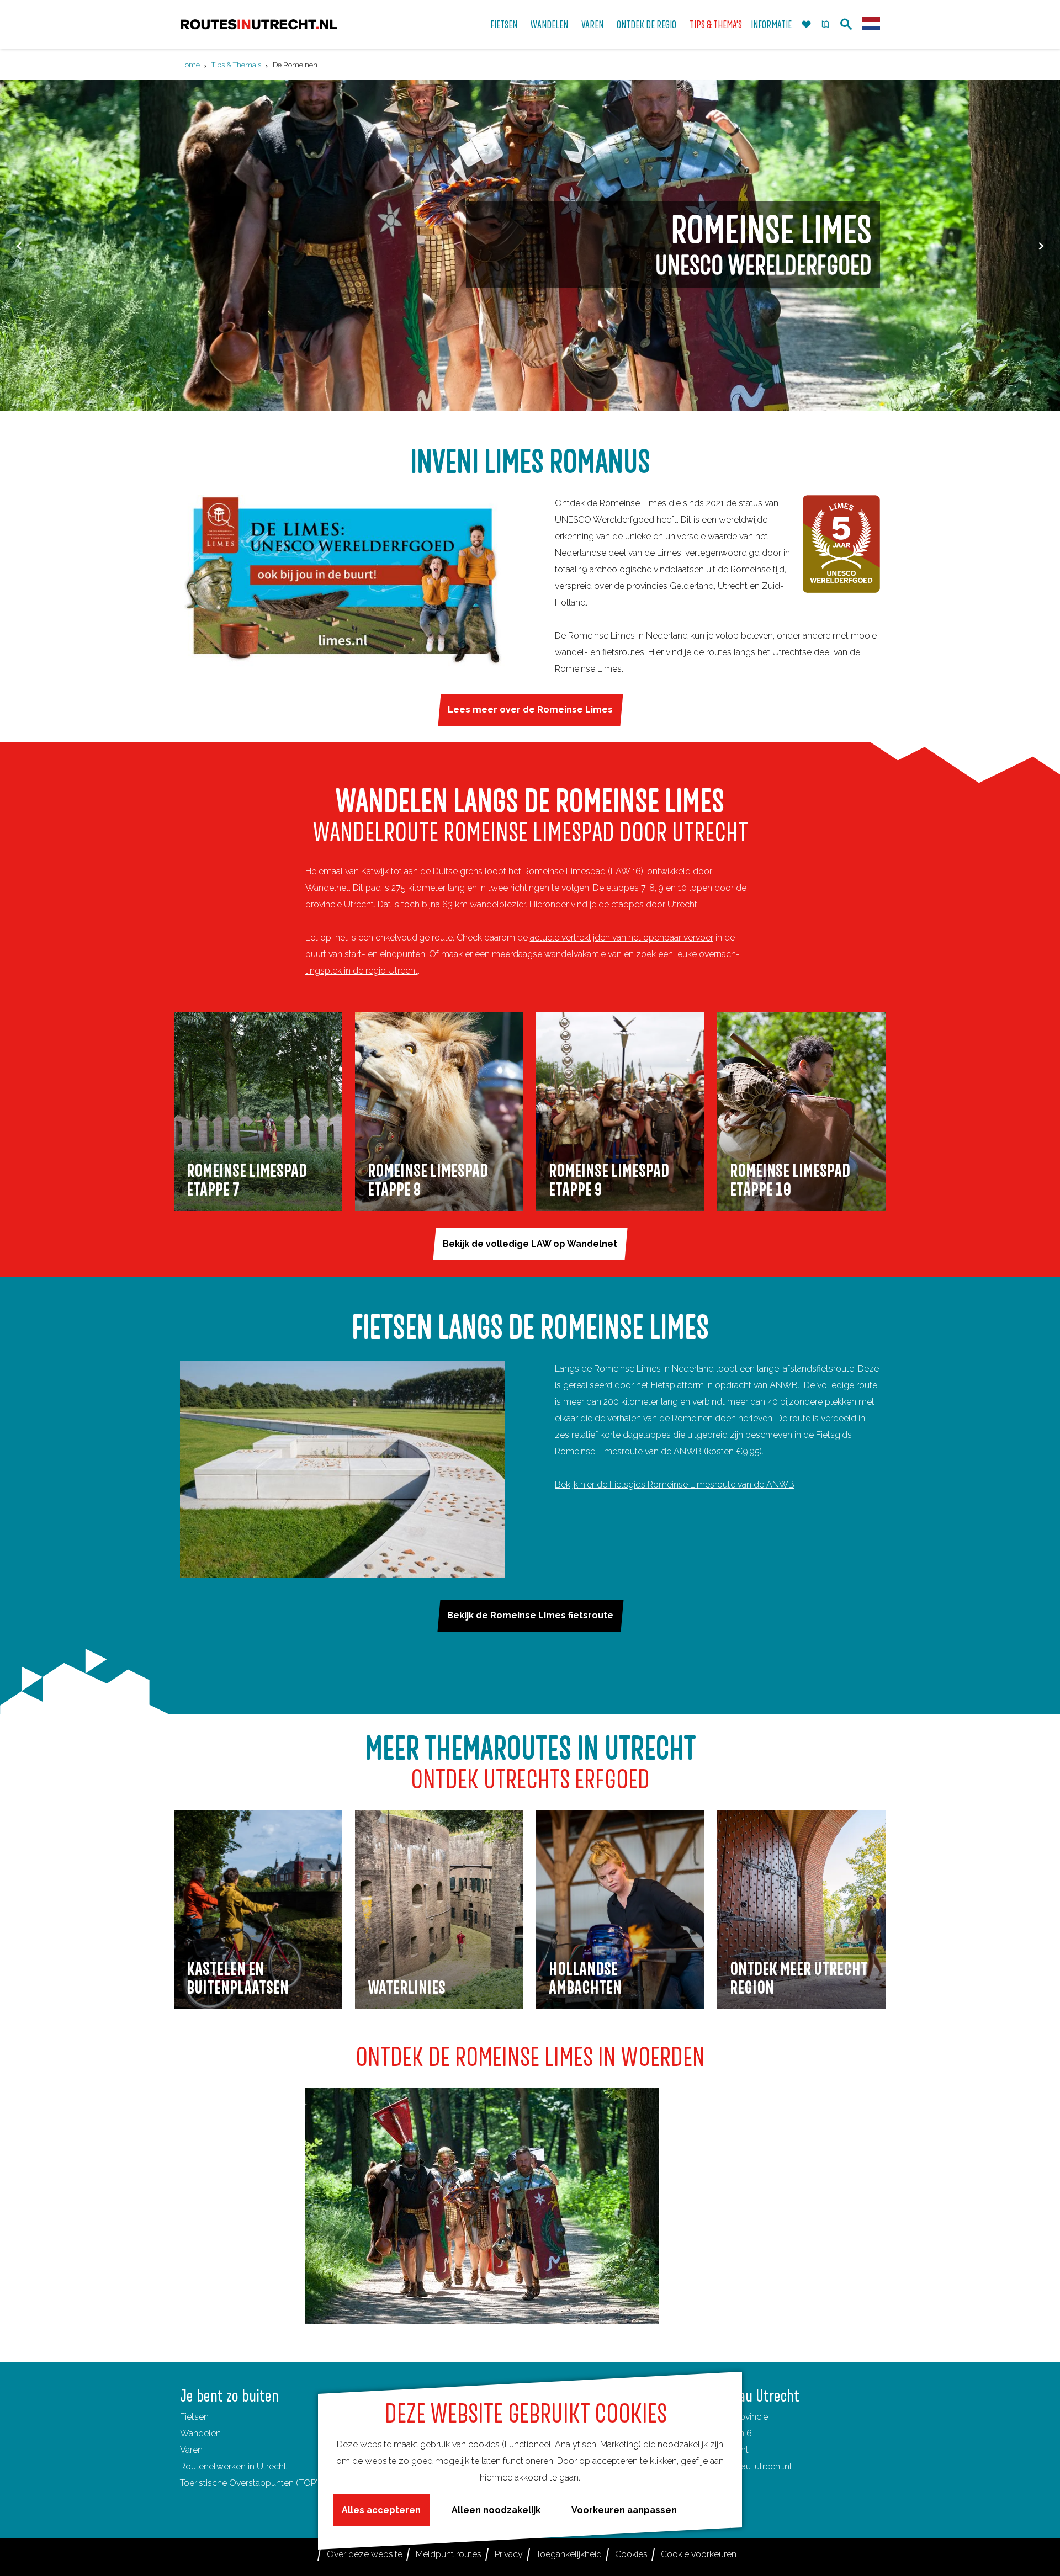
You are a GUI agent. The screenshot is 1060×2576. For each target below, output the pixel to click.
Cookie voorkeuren (699, 2554)
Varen (191, 2450)
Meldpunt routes (449, 2554)
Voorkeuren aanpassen (624, 2510)
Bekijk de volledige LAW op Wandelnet (530, 1244)
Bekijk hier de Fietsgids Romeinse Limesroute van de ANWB (675, 1484)
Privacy (509, 2554)
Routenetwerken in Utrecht (233, 2466)
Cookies (631, 2554)
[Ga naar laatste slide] (19, 246)
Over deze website (365, 2554)
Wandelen (200, 2433)
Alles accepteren (381, 2510)
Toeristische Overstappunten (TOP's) (252, 2483)
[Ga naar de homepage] (259, 25)
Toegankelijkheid (569, 2554)
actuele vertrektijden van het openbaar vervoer (622, 938)
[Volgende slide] (1041, 246)
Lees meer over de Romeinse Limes (530, 710)
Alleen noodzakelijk (496, 2510)
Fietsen (194, 2417)
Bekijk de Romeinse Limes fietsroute (530, 1615)
